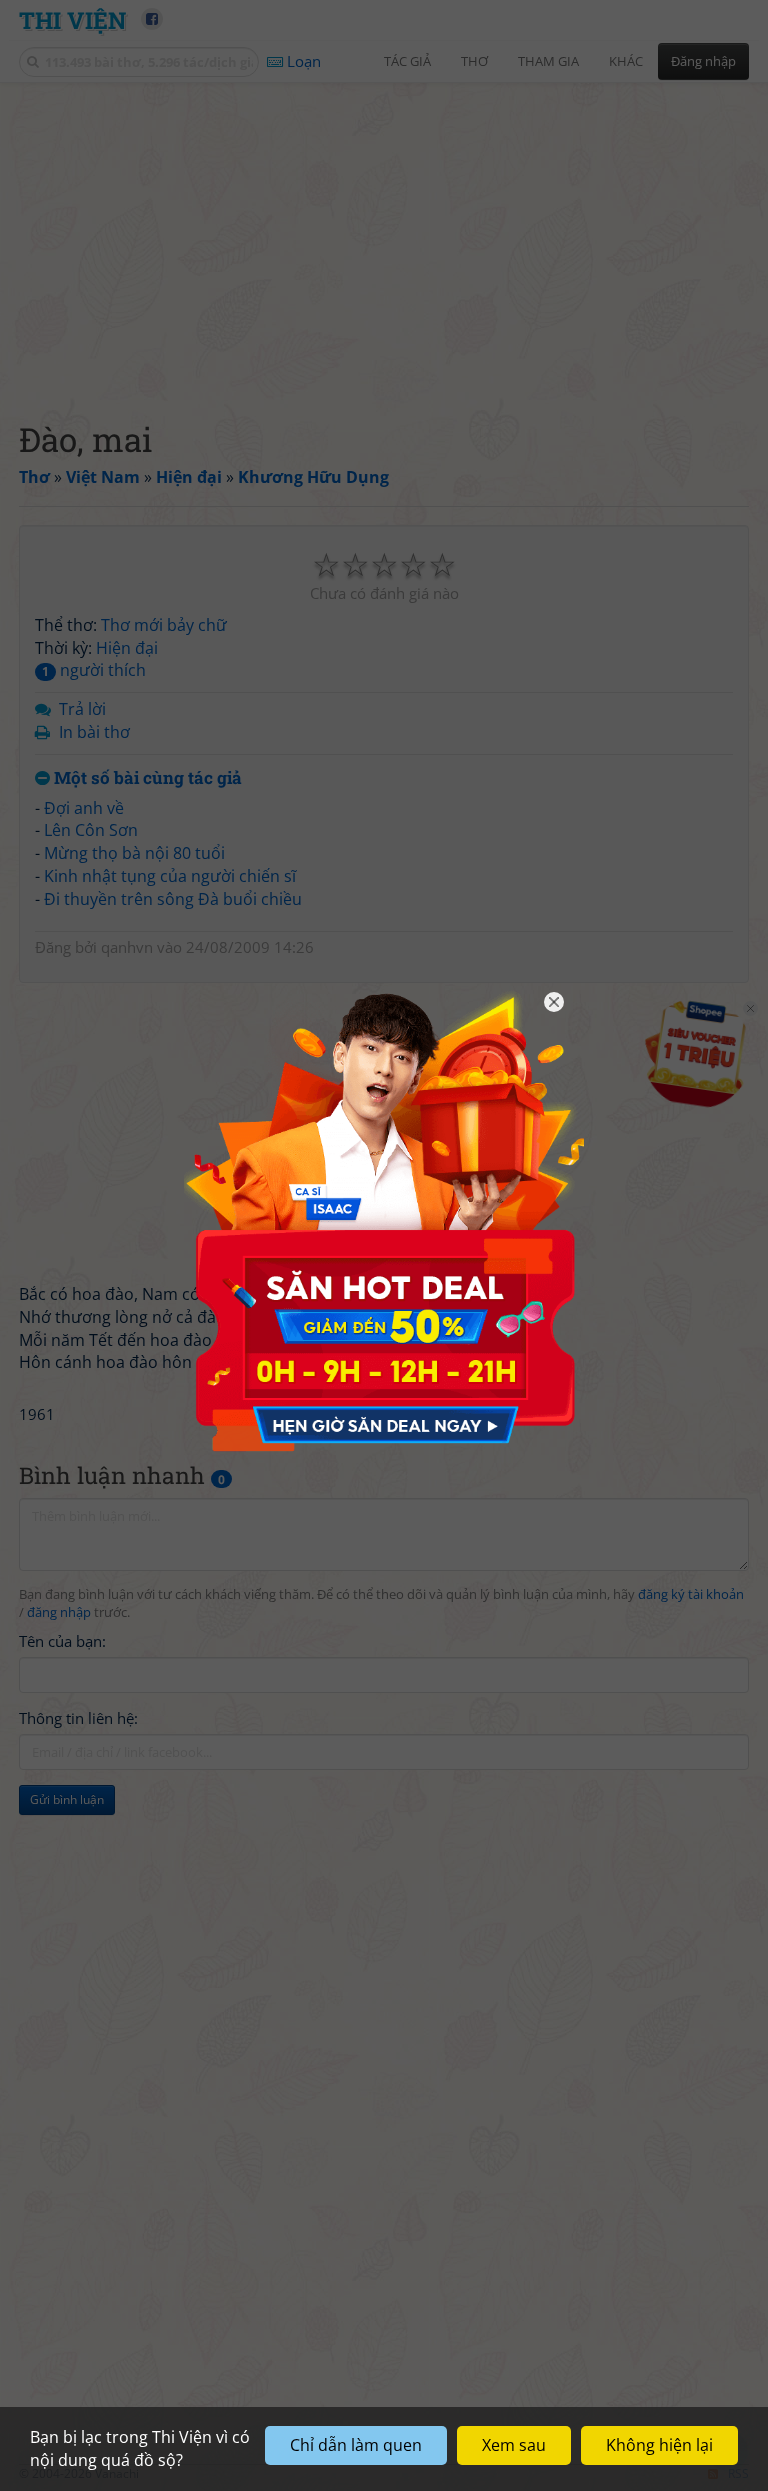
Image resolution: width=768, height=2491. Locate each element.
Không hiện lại (659, 2445)
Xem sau (514, 2445)
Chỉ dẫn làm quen (356, 2445)
